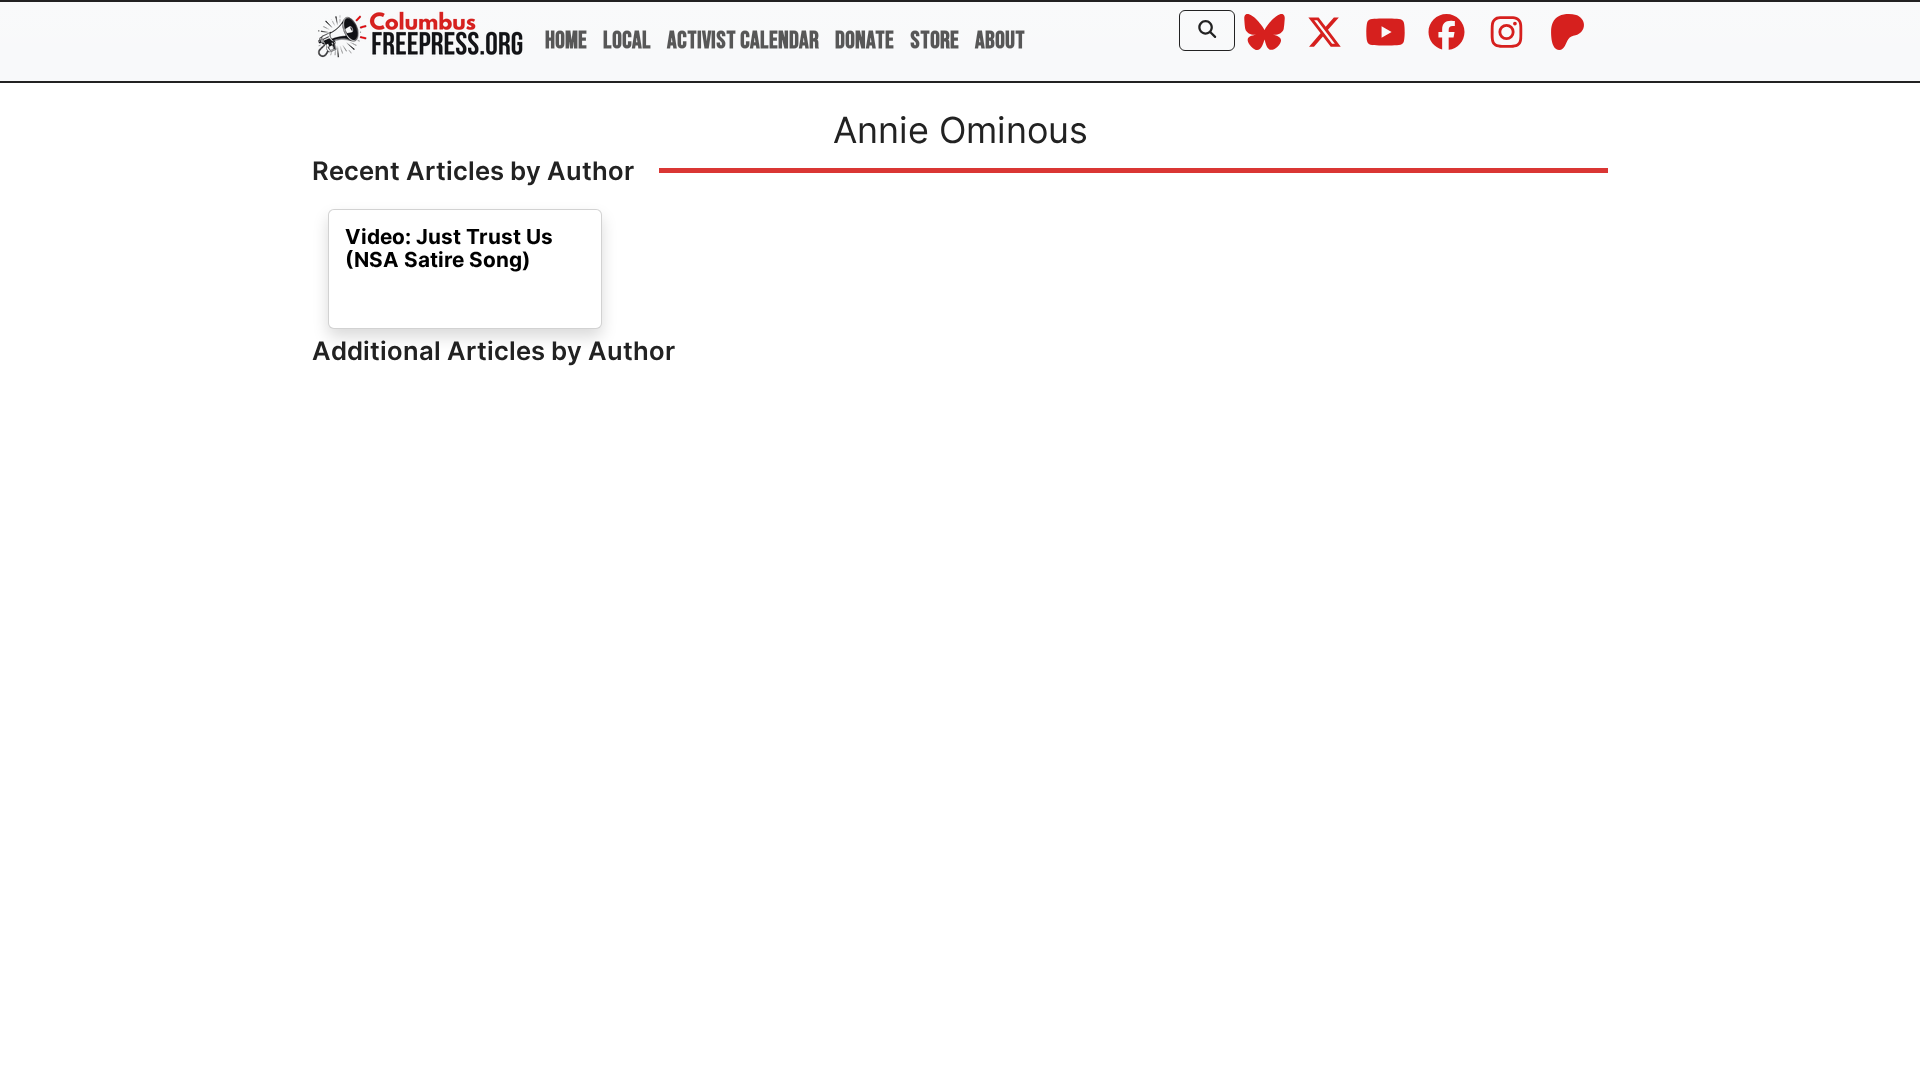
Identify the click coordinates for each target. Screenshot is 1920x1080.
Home (566, 40)
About (1000, 40)
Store (934, 40)
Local (627, 40)
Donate (864, 40)
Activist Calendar (743, 40)
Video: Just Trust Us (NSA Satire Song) (449, 248)
